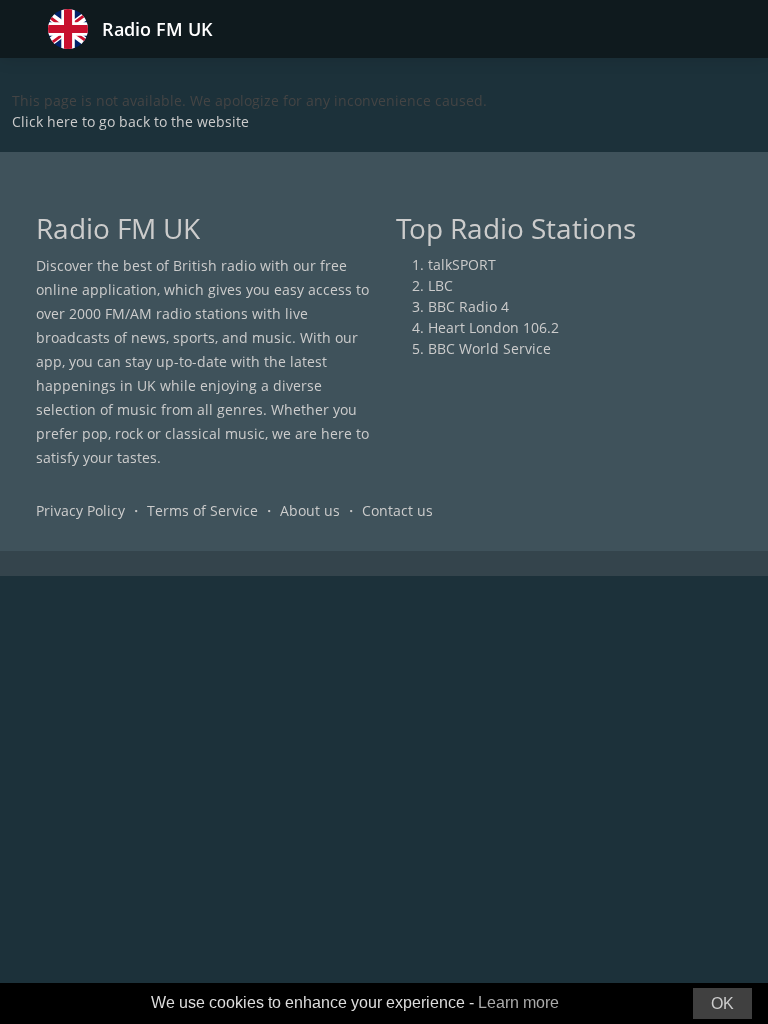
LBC (440, 285)
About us (310, 510)
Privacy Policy (80, 510)
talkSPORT (462, 264)
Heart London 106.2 (493, 327)
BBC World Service (489, 348)
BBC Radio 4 (468, 306)
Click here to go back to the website (130, 121)
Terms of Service (202, 510)
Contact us (397, 510)
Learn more (518, 1002)
